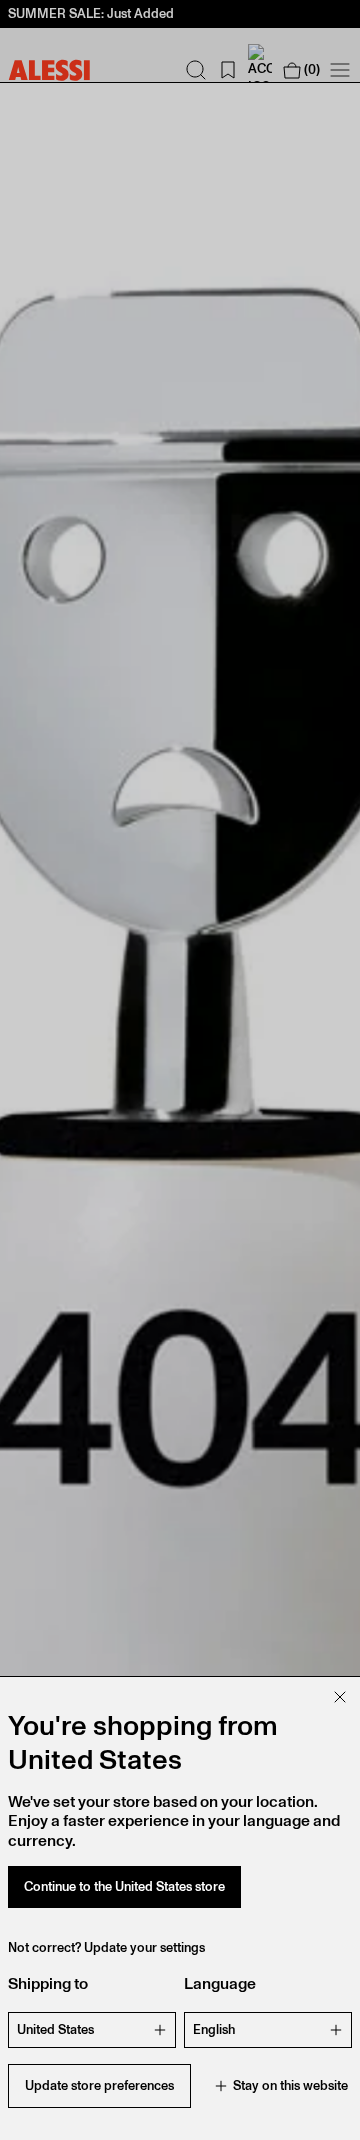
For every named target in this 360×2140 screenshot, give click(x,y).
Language (220, 1983)
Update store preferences (99, 2085)
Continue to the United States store (124, 1886)
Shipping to (48, 1983)
